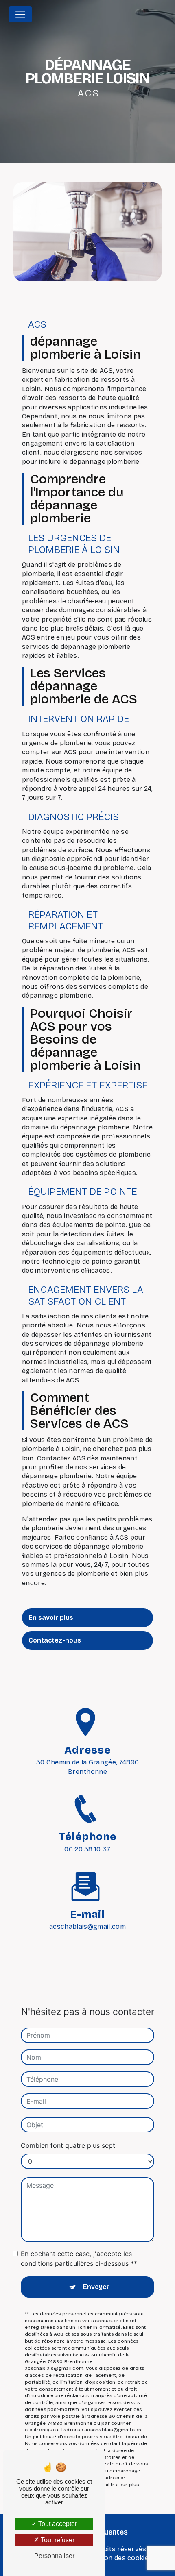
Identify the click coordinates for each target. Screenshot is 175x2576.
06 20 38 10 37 (87, 1849)
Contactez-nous (55, 1640)
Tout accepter (57, 2524)
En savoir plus (51, 1618)
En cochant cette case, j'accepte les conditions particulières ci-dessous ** (79, 2258)
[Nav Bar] (20, 14)
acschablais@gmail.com (87, 1927)
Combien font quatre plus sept (68, 2145)
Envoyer (96, 2287)
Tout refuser (57, 2540)
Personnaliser (54, 2556)
